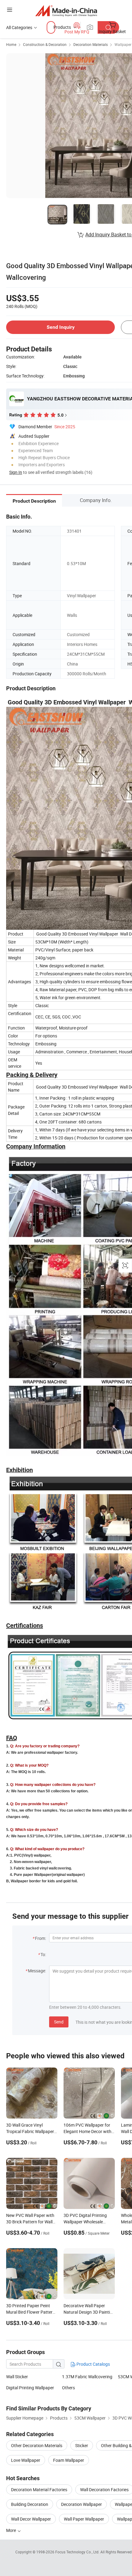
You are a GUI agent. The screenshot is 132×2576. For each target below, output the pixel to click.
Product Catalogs (93, 2364)
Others (68, 2388)
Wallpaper (123, 44)
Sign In (16, 472)
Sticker (82, 2445)
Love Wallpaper (26, 2460)
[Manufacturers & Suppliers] (66, 11)
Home (11, 44)
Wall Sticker (17, 2377)
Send (59, 2022)
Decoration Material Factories (39, 2490)
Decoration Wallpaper (82, 2504)
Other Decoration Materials (37, 2445)
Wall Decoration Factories (104, 2490)
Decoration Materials (91, 44)
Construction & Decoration (45, 44)
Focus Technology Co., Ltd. (78, 2552)
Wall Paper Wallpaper (84, 2519)
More (12, 2530)
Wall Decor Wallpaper (31, 2519)
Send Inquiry (61, 327)
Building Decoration (30, 2504)
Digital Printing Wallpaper (30, 2388)
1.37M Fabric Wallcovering (87, 2377)
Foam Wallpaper (69, 2460)
